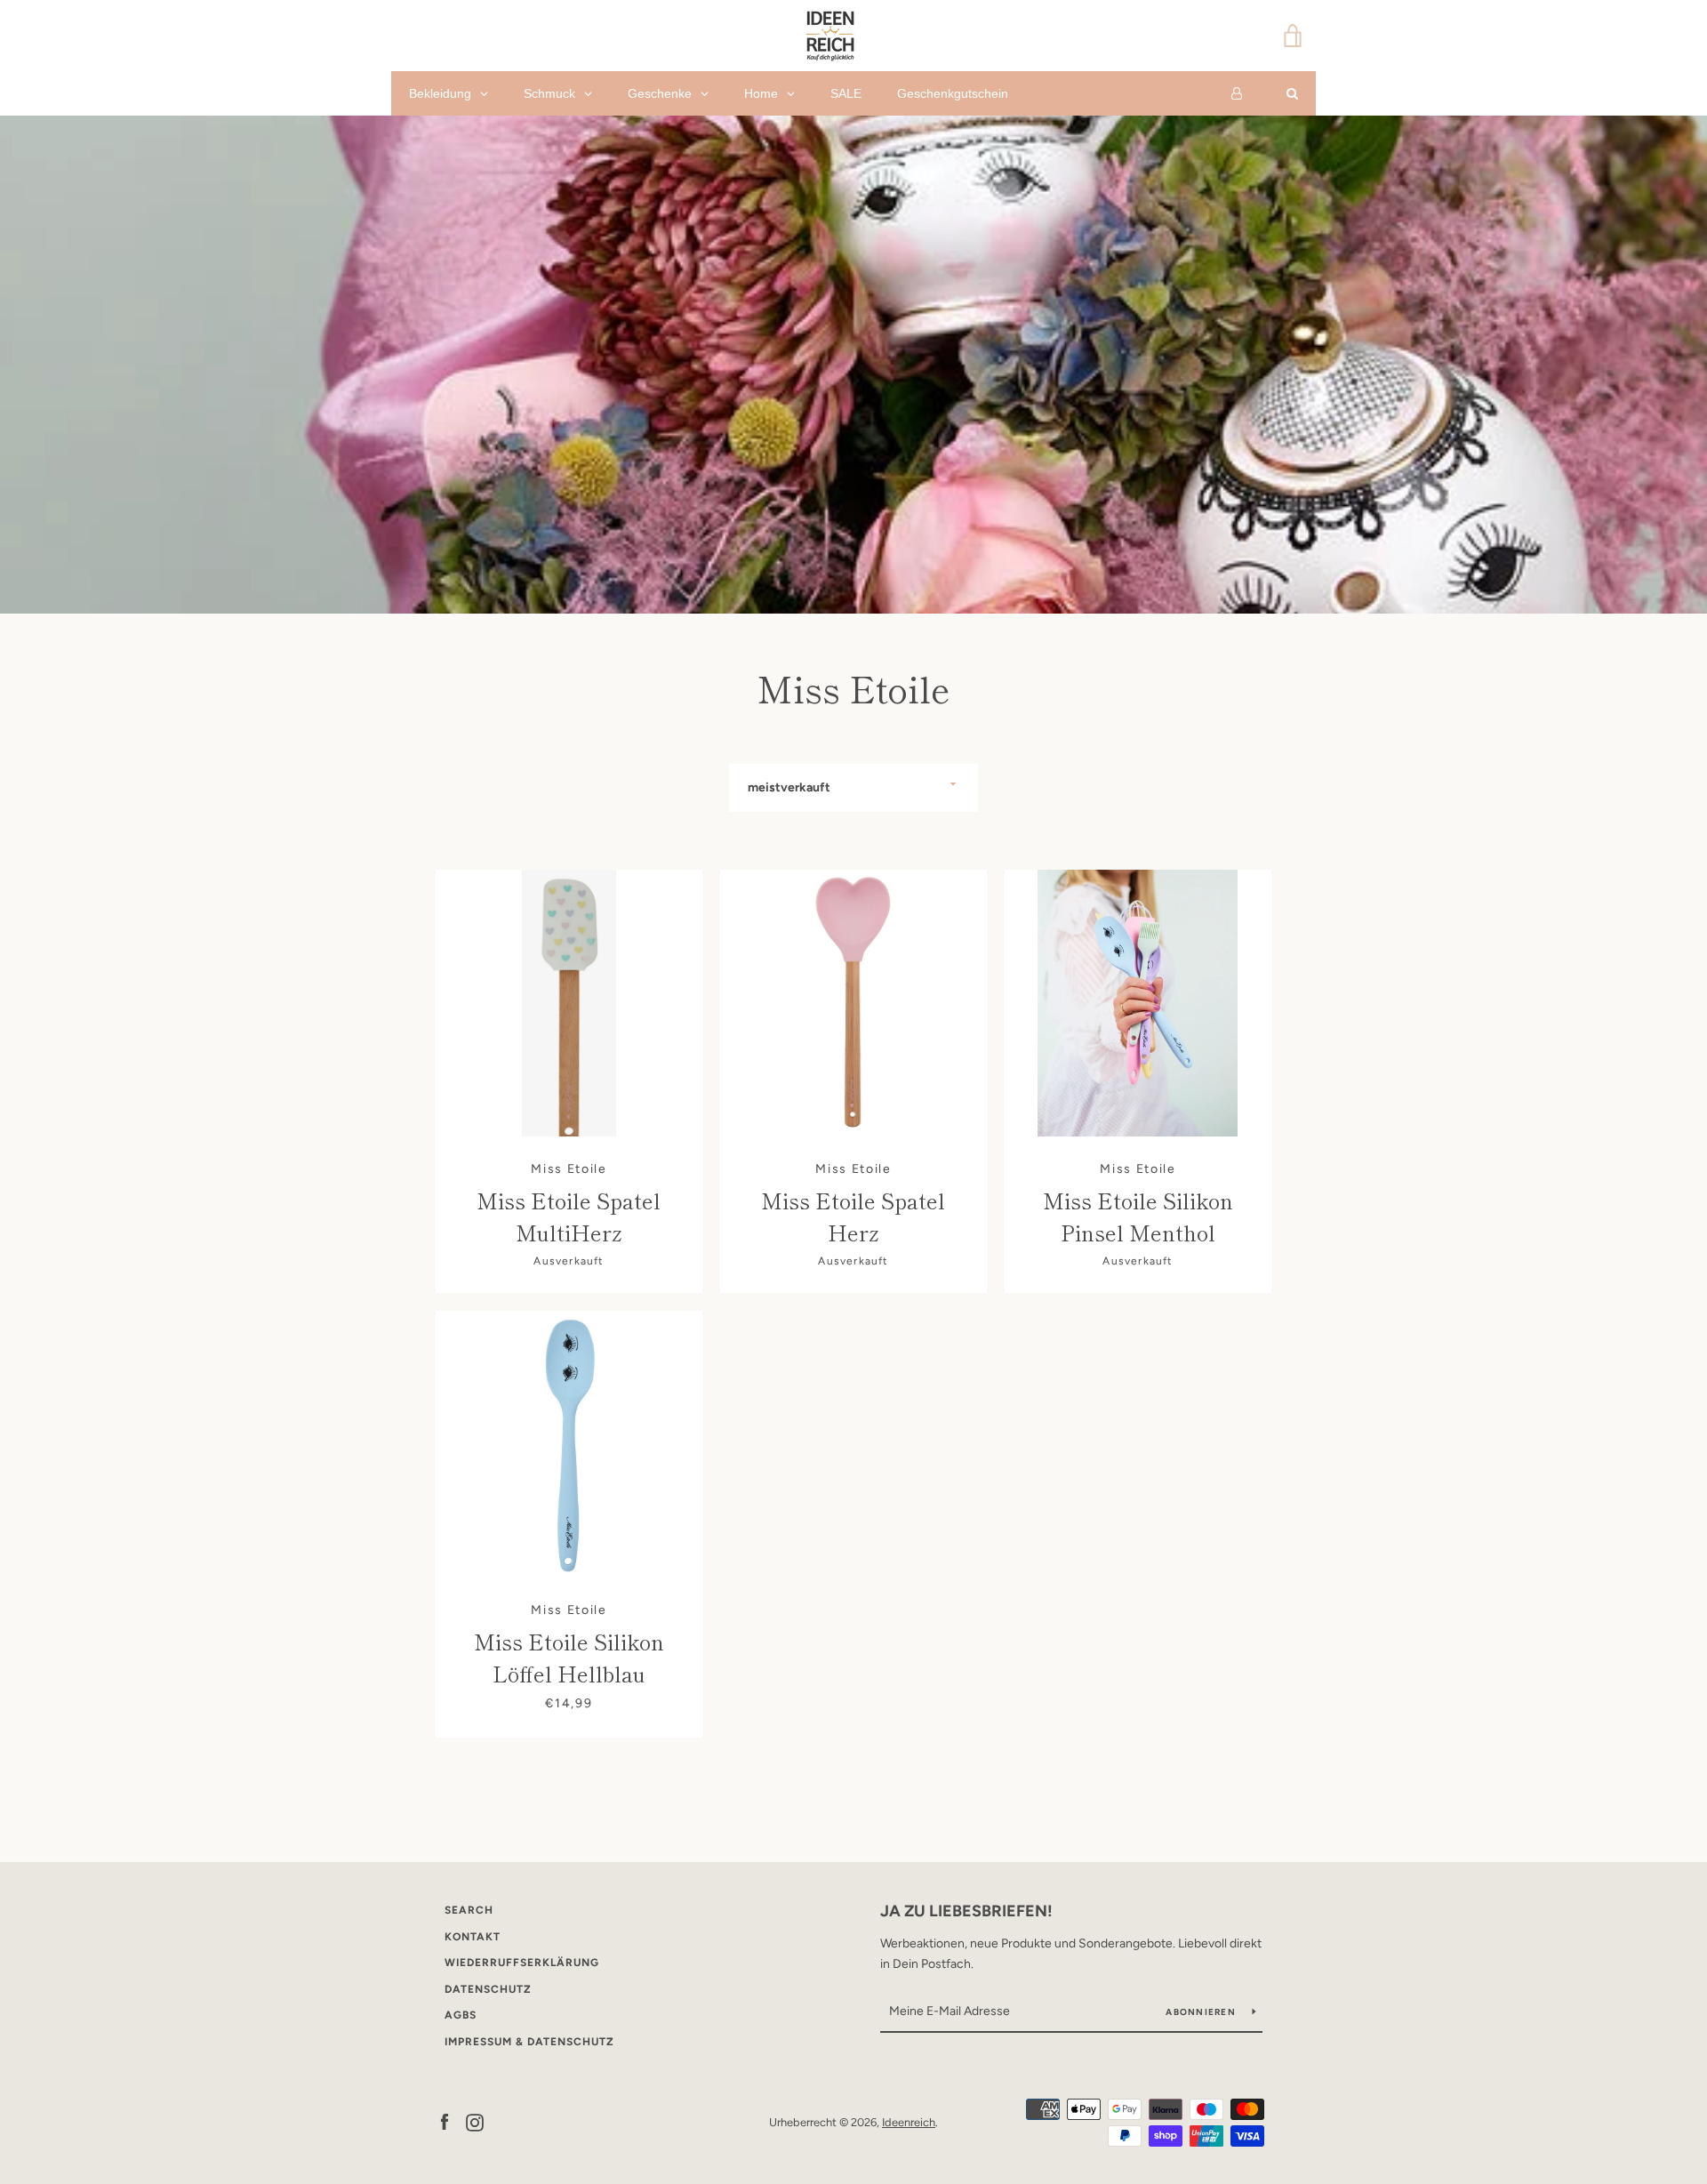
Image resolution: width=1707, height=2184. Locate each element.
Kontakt (473, 1937)
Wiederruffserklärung (522, 1963)
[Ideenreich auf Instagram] (475, 2121)
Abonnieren (1202, 2012)
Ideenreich (909, 2122)
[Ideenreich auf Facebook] (445, 2121)
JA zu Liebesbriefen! (966, 1911)
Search (469, 1910)
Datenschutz (488, 1989)
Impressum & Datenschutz (529, 2042)
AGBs (461, 2015)
